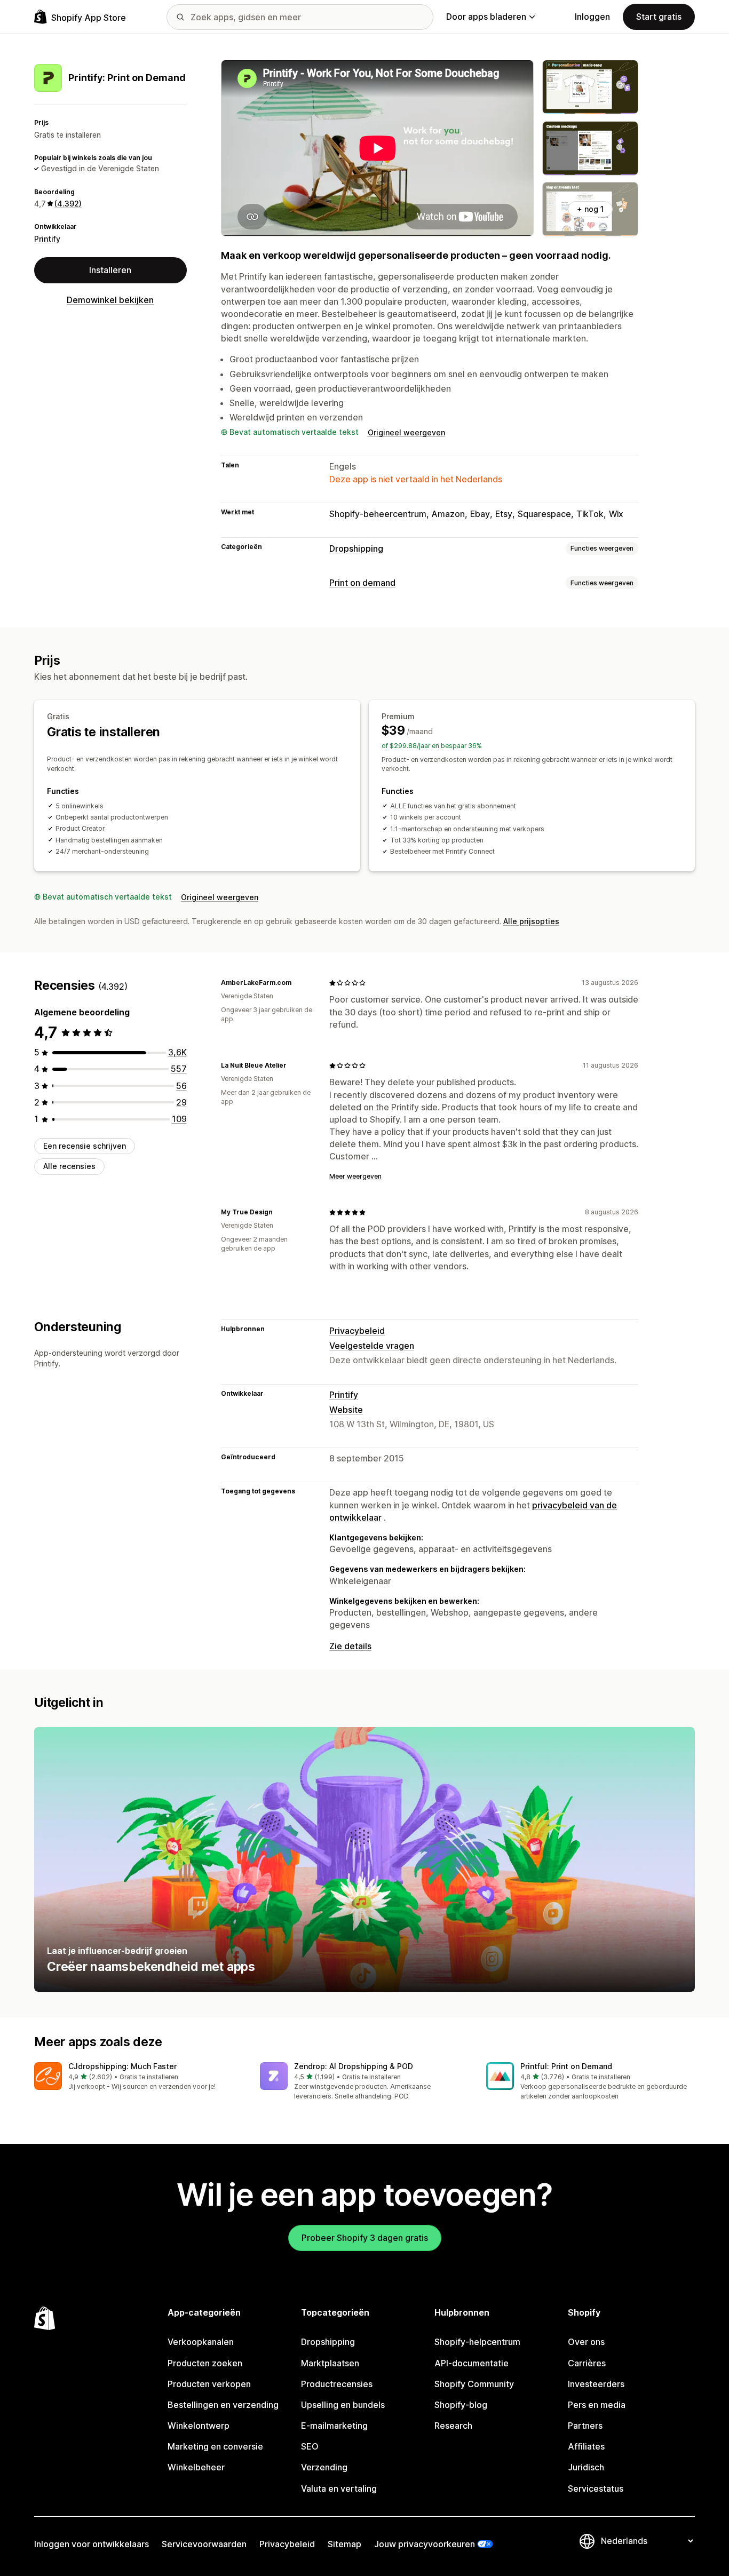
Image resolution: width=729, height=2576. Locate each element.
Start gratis (659, 17)
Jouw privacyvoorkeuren (425, 2544)
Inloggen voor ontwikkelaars (92, 2544)
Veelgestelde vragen (372, 1346)
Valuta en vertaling (339, 2488)
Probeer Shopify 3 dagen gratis (365, 2238)
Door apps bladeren (486, 17)
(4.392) (68, 204)
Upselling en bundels (343, 2405)
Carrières (587, 2363)
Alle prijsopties (531, 921)
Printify (47, 238)
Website (346, 1410)
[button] (138, 2077)
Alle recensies (69, 1166)
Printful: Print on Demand (566, 2066)
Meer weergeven (355, 1176)
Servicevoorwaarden (204, 2544)
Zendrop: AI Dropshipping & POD (354, 2066)
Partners (585, 2426)
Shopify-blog (461, 2405)
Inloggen (592, 17)
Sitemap (344, 2544)
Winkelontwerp (199, 2426)
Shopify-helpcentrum (477, 2342)
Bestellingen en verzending (223, 2405)
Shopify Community (474, 2384)
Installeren (110, 270)
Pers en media (597, 2405)
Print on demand (362, 583)
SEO (310, 2446)
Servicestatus (596, 2488)
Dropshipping (356, 548)
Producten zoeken (205, 2363)
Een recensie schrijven (85, 1146)
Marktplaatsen (330, 2363)
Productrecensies (337, 2384)
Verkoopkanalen (201, 2342)
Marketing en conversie (215, 2446)
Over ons (586, 2342)
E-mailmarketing (334, 2426)
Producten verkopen (209, 2384)
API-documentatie (472, 2363)
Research (453, 2426)
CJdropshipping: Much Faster (122, 2066)
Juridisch (586, 2467)
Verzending (324, 2467)
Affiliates (586, 2446)
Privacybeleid (357, 1331)
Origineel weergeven (406, 432)
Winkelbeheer (196, 2467)
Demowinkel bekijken (110, 300)
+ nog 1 (590, 209)
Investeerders (596, 2384)
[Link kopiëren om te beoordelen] (298, 983)
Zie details (350, 1646)
